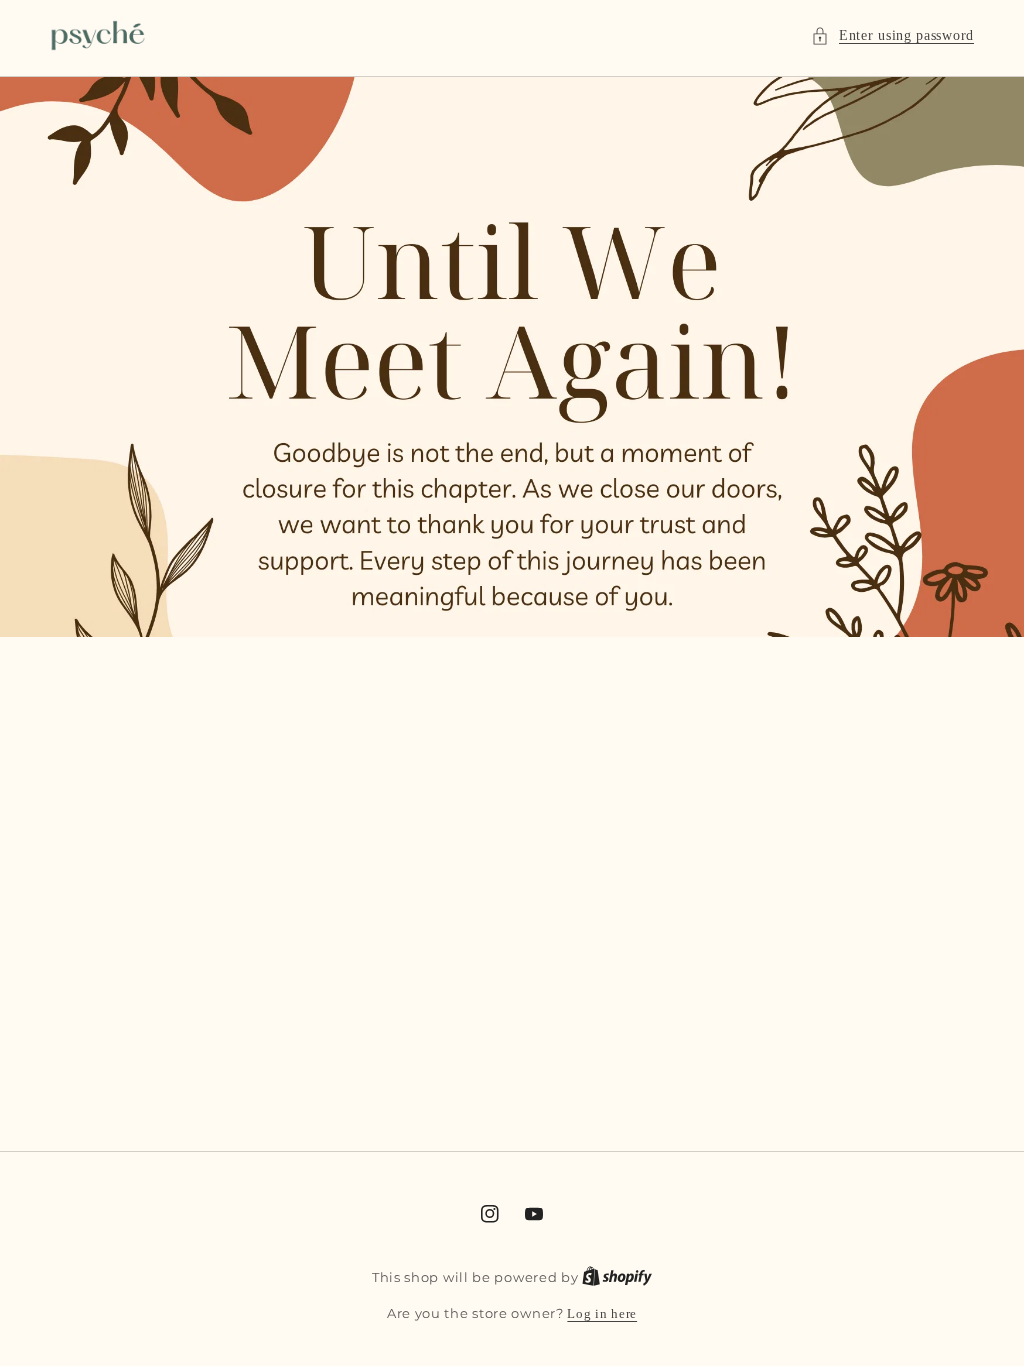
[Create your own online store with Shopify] (617, 1277)
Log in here (602, 1313)
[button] (892, 35)
